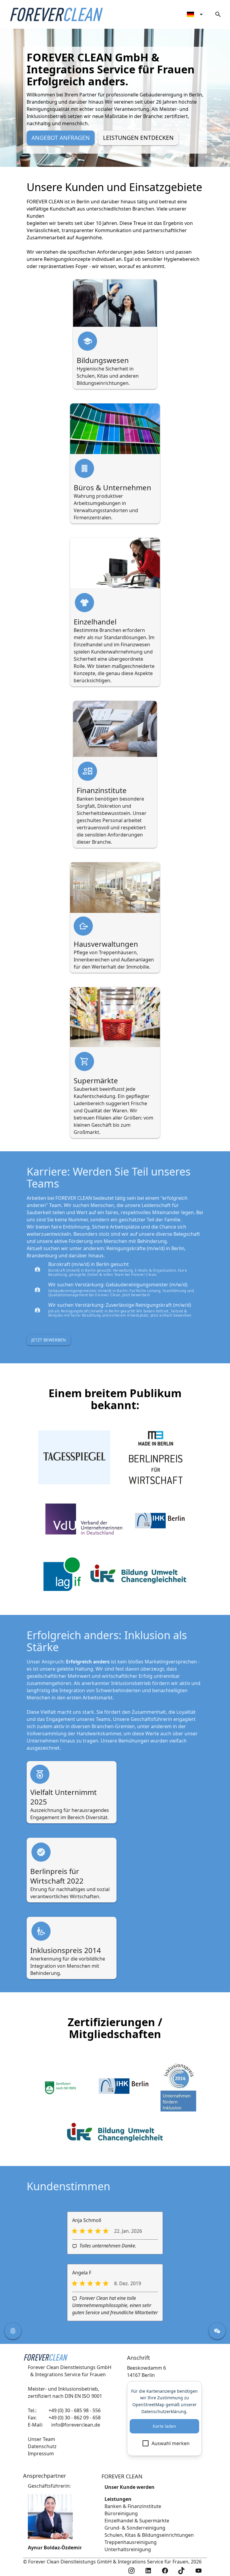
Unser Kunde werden (130, 2487)
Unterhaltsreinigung (128, 2549)
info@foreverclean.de (76, 2425)
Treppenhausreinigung (131, 2542)
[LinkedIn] (148, 2571)
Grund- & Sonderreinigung (135, 2528)
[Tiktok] (182, 2571)
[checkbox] (164, 2443)
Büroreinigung (121, 2513)
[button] (13, 2331)
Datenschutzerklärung (164, 2411)
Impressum (41, 2454)
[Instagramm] (131, 2571)
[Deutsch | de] (196, 14)
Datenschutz (42, 2446)
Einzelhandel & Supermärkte (137, 2521)
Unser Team (41, 2439)
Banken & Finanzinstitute (133, 2506)
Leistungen (118, 2499)
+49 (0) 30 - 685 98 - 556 (75, 2410)
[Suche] (218, 14)
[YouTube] (199, 2571)
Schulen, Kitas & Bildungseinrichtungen (149, 2535)
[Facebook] (165, 2571)
